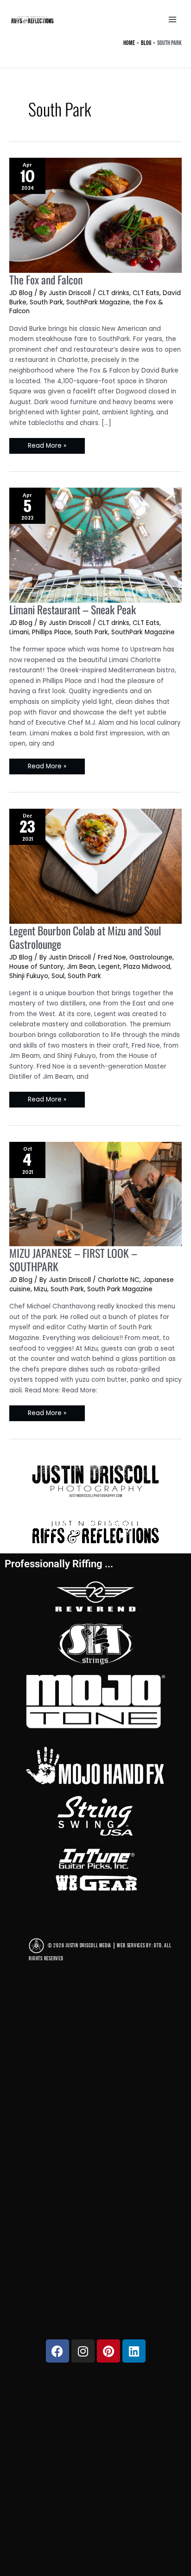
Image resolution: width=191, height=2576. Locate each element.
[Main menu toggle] (173, 20)
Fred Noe (112, 957)
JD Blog (21, 293)
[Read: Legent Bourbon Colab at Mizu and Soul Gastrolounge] (95, 865)
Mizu (41, 1289)
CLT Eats (146, 293)
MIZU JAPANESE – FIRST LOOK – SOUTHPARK (73, 1260)
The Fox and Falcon (46, 280)
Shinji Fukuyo (29, 976)
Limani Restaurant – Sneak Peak (73, 609)
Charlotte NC (119, 1280)
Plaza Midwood (147, 967)
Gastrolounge (151, 957)
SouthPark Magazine (98, 302)
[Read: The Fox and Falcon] (95, 214)
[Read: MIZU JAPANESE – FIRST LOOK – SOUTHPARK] (95, 1193)
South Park (46, 302)
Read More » (47, 444)
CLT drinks (114, 293)
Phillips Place (52, 632)
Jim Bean (81, 967)
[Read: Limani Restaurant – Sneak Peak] (95, 544)
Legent (109, 967)
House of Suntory (36, 967)
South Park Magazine (120, 1289)
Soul (58, 976)
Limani (19, 632)
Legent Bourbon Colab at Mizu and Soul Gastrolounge (85, 937)
